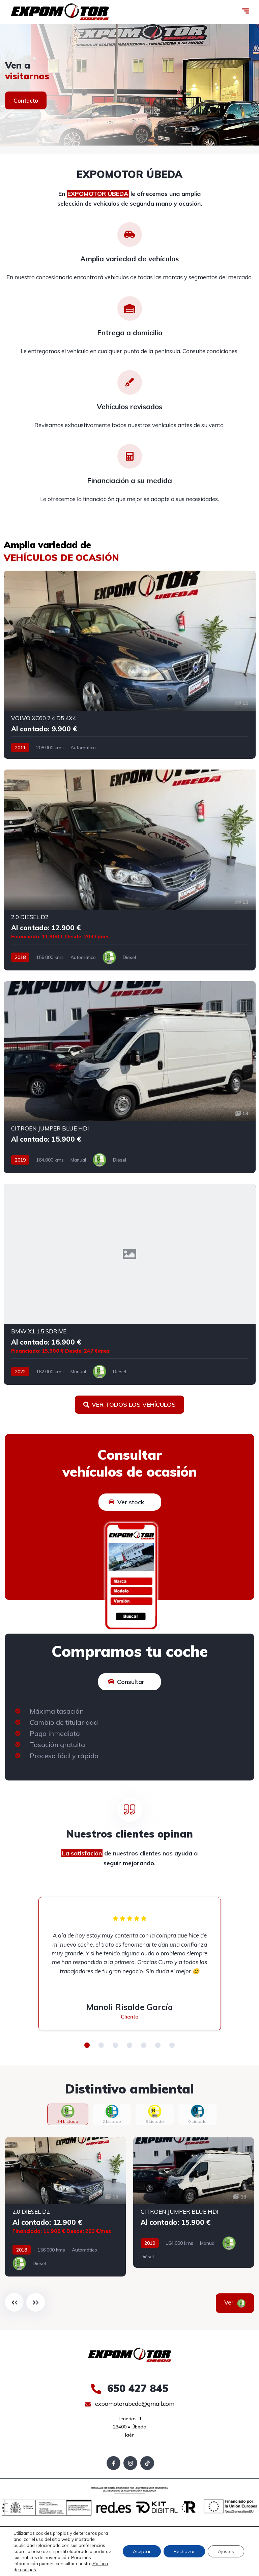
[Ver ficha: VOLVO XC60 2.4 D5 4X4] (130, 665)
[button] (87, 2045)
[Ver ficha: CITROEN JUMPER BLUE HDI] (130, 1077)
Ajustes (226, 2551)
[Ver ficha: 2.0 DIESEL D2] (130, 870)
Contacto (26, 100)
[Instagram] (130, 2463)
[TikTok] (147, 2463)
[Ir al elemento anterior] (14, 2302)
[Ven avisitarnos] (129, 85)
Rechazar (184, 2551)
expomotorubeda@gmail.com (134, 2404)
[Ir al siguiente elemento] (36, 2302)
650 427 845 (136, 2388)
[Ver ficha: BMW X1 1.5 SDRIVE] (130, 1284)
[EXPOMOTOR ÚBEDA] (60, 12)
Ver (230, 2302)
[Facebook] (113, 2463)
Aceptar (142, 2551)
